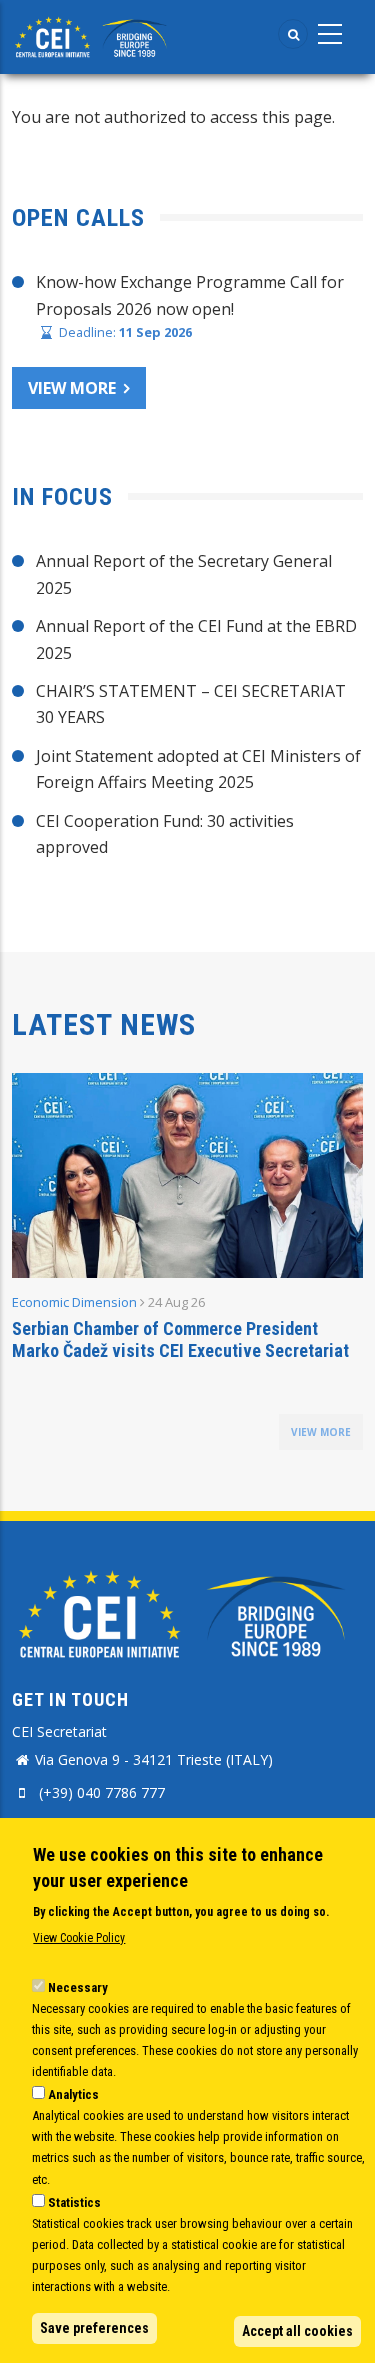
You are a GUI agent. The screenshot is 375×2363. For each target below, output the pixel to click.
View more (72, 388)
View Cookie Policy (79, 1938)
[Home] (93, 35)
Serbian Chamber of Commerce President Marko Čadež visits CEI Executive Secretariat (180, 1339)
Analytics (73, 2094)
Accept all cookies (297, 2331)
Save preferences (94, 2328)
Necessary (78, 1987)
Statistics (74, 2202)
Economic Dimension (74, 1302)
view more (321, 1432)
